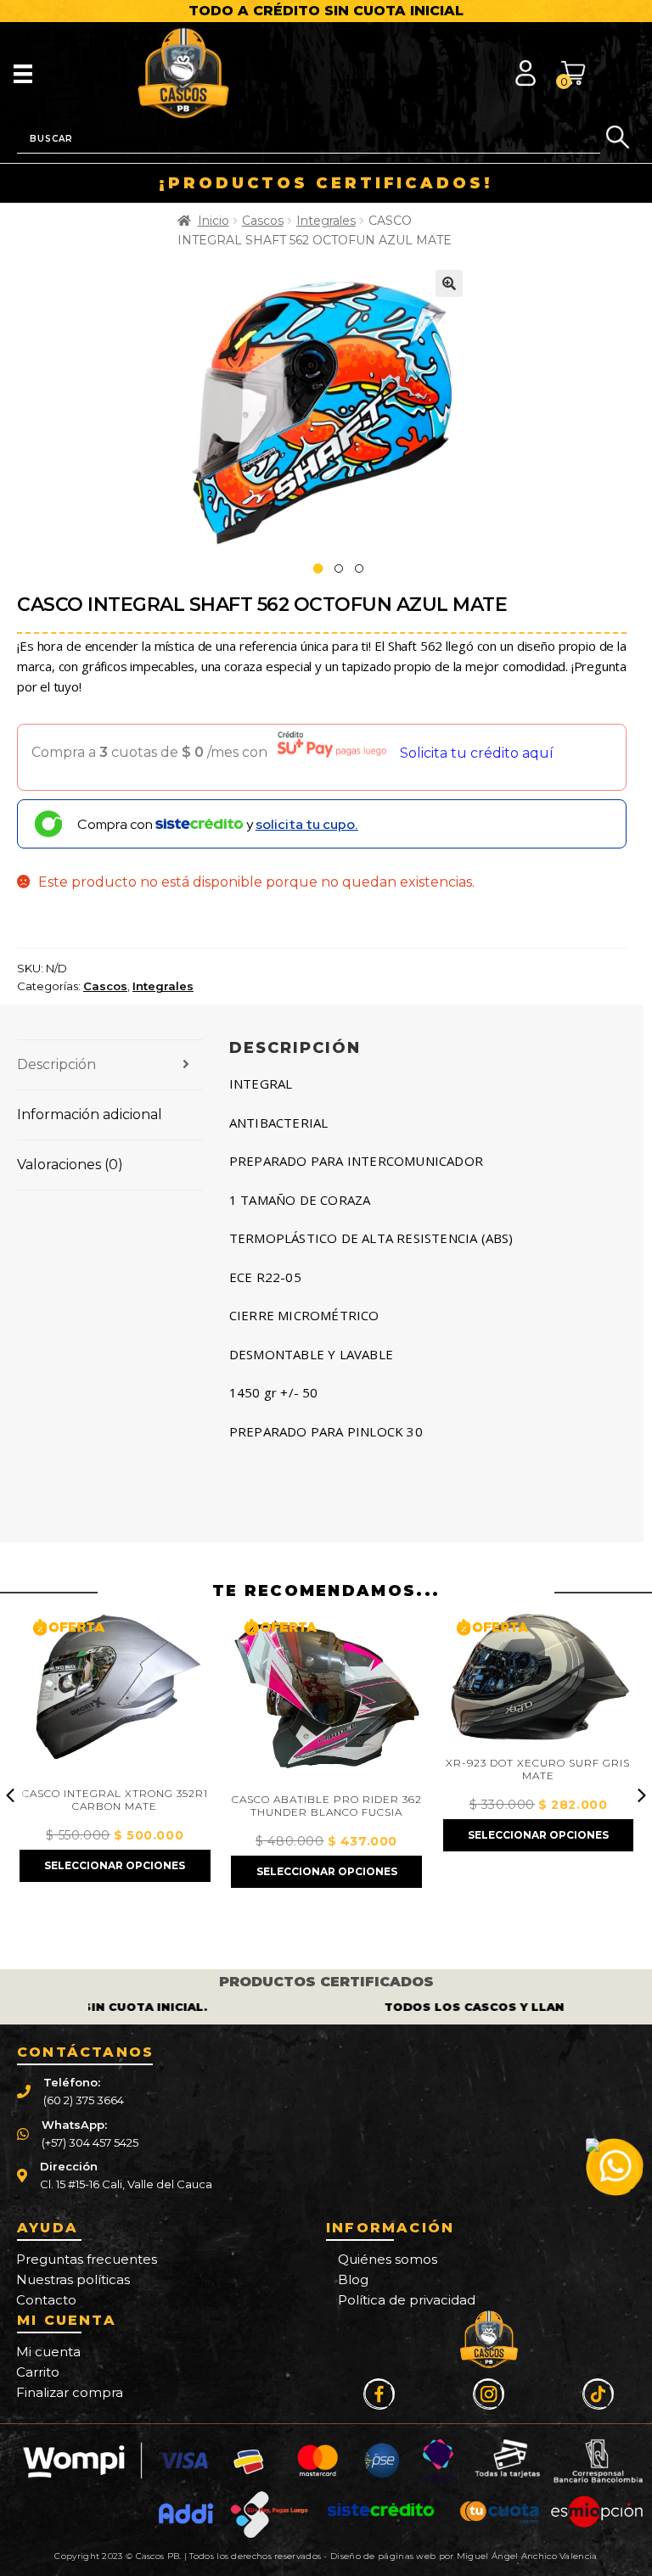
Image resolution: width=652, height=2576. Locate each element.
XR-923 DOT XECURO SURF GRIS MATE (538, 1770)
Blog (353, 2279)
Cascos (263, 221)
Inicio (214, 221)
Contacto (46, 2300)
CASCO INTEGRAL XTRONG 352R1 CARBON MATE (115, 1800)
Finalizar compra (70, 2392)
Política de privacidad (407, 2300)
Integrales (326, 221)
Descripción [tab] (56, 1064)
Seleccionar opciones (115, 1865)
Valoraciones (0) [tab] (70, 1165)
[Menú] (23, 73)
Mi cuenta (48, 2352)
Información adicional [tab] (90, 1114)
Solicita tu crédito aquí (477, 753)
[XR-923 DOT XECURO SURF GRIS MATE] (538, 1679)
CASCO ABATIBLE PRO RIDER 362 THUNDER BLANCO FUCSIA (326, 1806)
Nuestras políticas (73, 2279)
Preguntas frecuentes (87, 2259)
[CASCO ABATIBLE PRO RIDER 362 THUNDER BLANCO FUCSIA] (326, 1697)
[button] (449, 283)
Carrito (38, 2372)
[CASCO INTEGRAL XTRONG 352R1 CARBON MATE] (115, 1694)
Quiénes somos (388, 2259)
